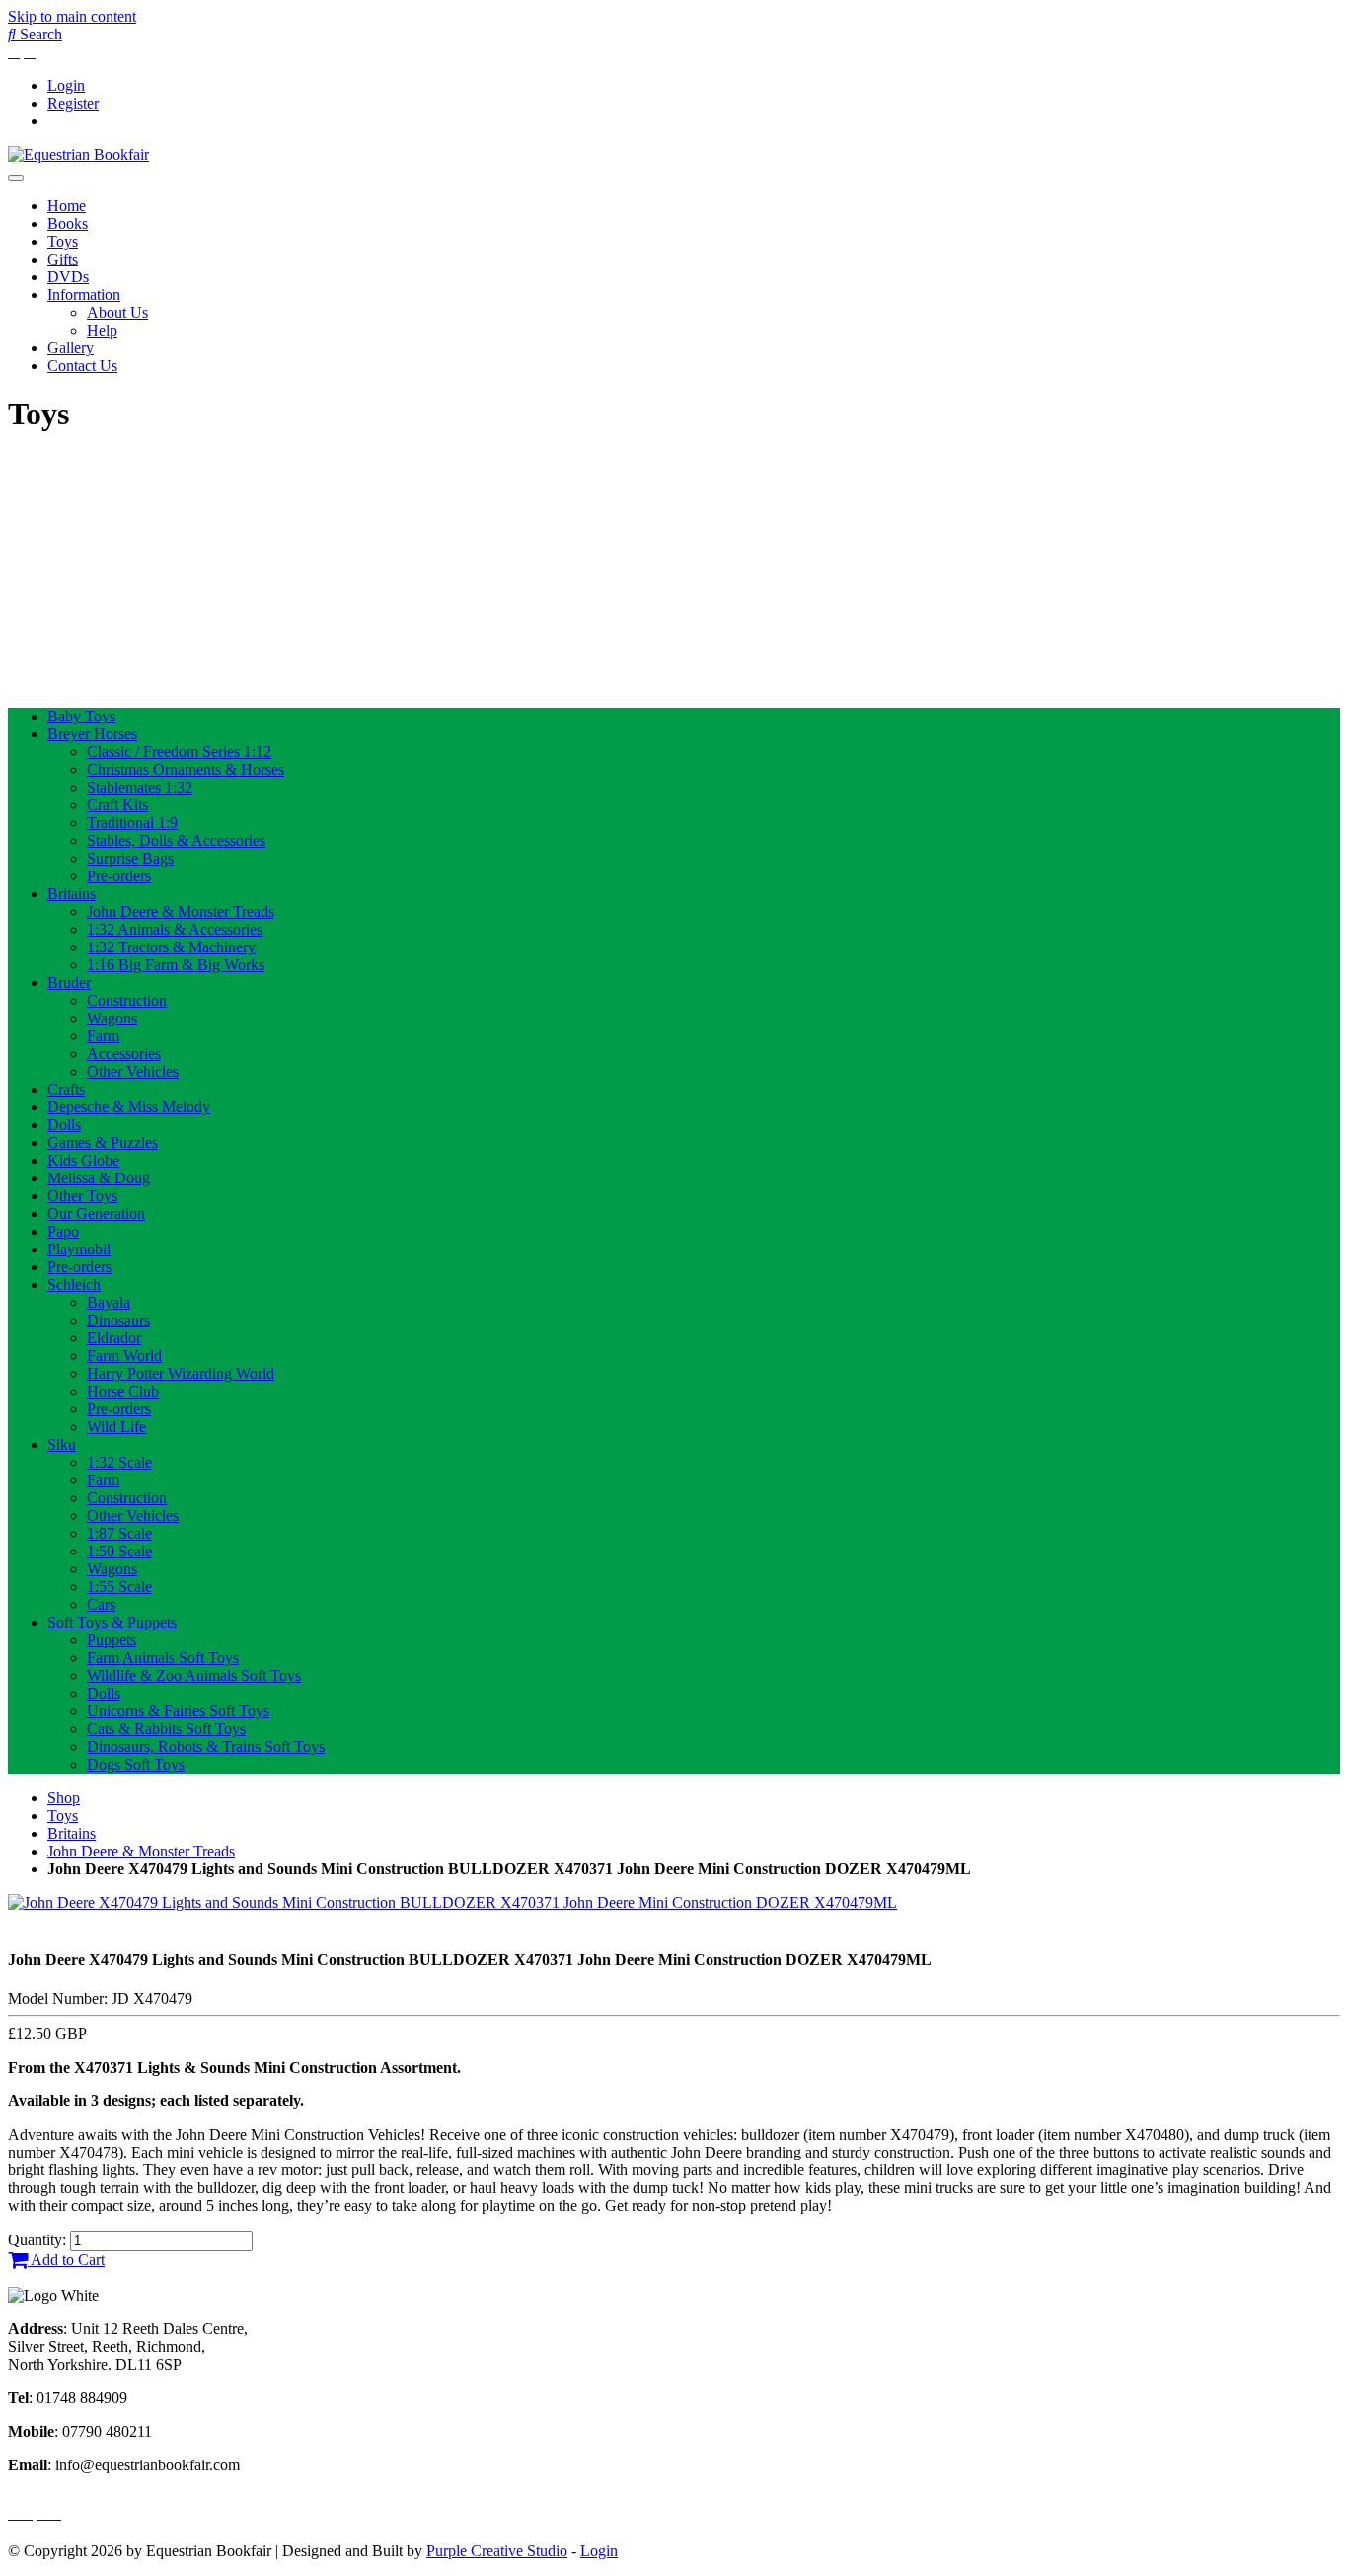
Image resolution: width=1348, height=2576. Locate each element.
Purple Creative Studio (497, 2551)
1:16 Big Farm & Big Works (176, 965)
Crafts (66, 1089)
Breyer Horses (92, 734)
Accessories (124, 1054)
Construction (127, 1000)
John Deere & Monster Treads (181, 911)
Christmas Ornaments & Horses (186, 769)
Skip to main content (72, 16)
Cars (101, 1604)
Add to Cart (66, 2260)
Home (67, 206)
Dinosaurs (118, 1320)
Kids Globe (83, 1160)
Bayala (109, 1302)
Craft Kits (117, 805)
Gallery (71, 348)
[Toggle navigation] (16, 178)
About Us (117, 312)
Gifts (63, 259)
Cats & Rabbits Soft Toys (166, 1729)
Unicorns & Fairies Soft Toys (178, 1711)
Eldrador (114, 1338)
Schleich (74, 1285)
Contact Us (82, 366)
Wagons (112, 1018)
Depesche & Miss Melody (129, 1107)
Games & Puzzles (103, 1142)
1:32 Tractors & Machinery (171, 947)
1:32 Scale (119, 1462)
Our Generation (96, 1213)
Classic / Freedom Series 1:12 (179, 752)
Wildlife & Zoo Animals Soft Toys (194, 1675)
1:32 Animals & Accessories (175, 929)
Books (68, 224)
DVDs (68, 277)
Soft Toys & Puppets (112, 1622)
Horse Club (123, 1391)
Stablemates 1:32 (140, 787)
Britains (72, 894)
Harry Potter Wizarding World (181, 1373)
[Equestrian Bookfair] (78, 154)
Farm (103, 1036)
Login (66, 85)
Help (102, 330)
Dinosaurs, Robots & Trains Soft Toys (206, 1746)
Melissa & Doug (99, 1178)
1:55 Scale (119, 1587)
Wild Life (116, 1427)
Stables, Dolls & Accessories (176, 840)
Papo (63, 1231)
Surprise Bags (130, 858)
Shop (64, 1798)
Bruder (69, 983)
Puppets (112, 1640)
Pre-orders (119, 876)
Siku (62, 1444)
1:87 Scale (119, 1533)
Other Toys (82, 1196)
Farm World (124, 1356)
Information (84, 295)
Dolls (64, 1125)
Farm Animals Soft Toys (163, 1658)
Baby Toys (81, 716)
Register (73, 103)
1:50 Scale (119, 1551)
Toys (63, 241)
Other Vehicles (133, 1071)
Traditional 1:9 (132, 823)
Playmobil (79, 1249)
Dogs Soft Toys (136, 1764)
